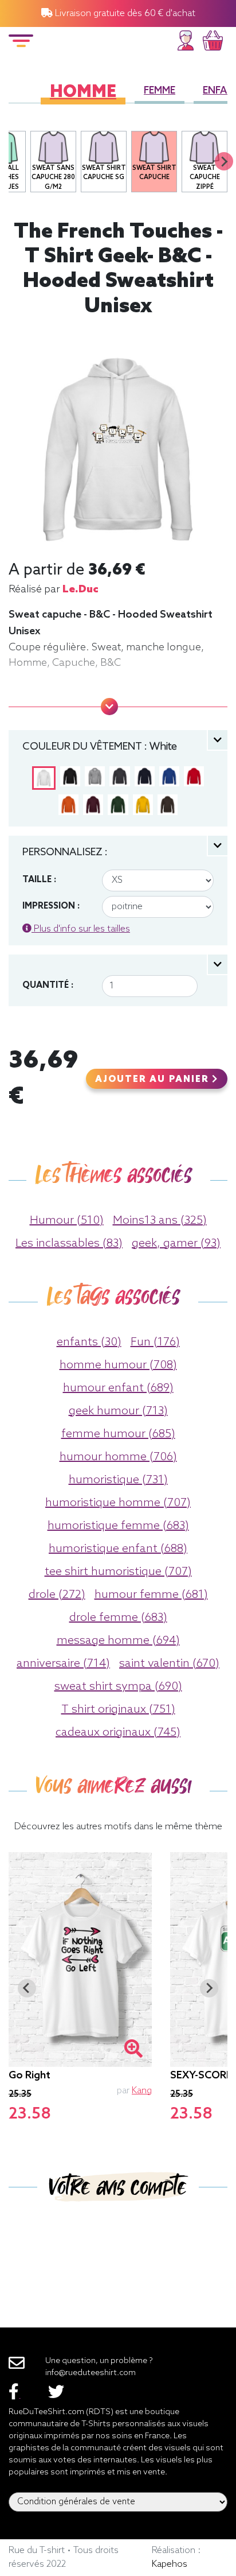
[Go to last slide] (27, 1988)
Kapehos (170, 2564)
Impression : (51, 906)
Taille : (39, 880)
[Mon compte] (186, 39)
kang (142, 2091)
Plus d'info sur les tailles (81, 929)
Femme (160, 91)
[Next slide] (224, 161)
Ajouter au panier (154, 1080)
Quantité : (48, 986)
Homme (83, 93)
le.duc (80, 589)
